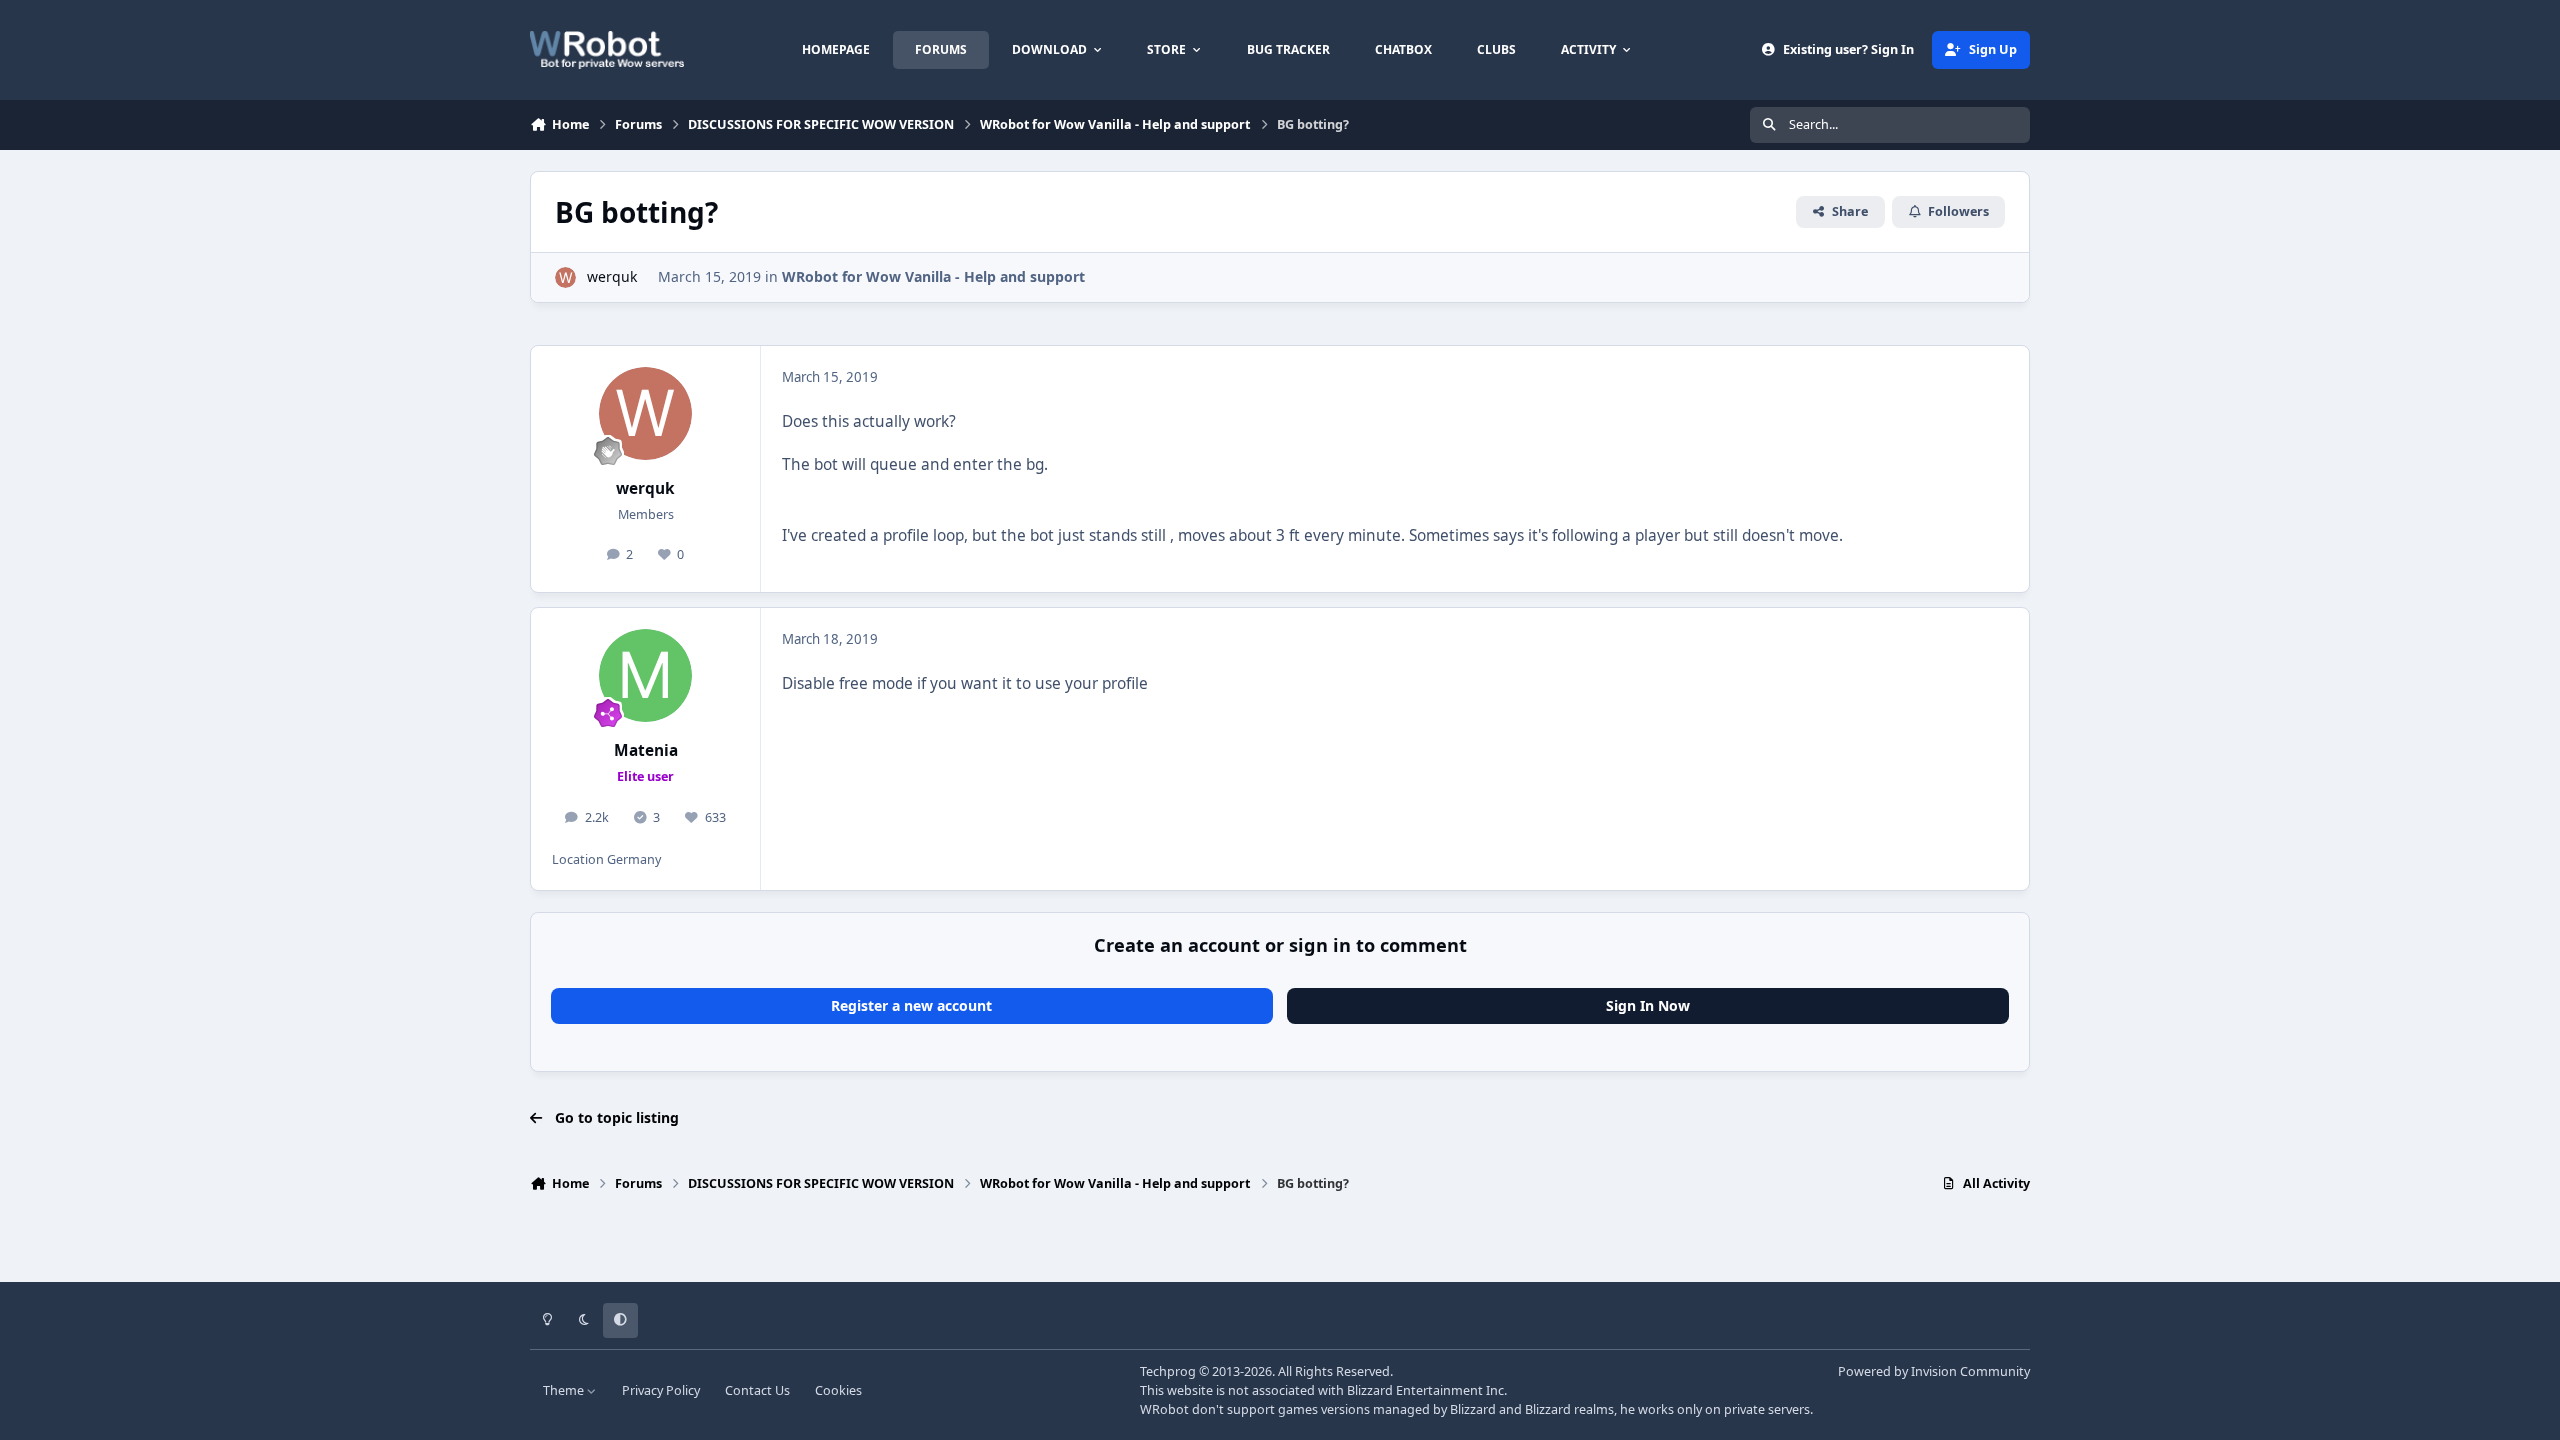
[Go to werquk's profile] (565, 277)
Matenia (646, 750)
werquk (612, 276)
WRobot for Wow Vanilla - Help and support (933, 276)
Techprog (1168, 1371)
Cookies (838, 1390)
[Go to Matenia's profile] (646, 676)
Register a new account (911, 1005)
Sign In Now (1648, 1005)
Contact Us (757, 1390)
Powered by (1934, 1371)
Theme (565, 1390)
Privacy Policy (661, 1390)
